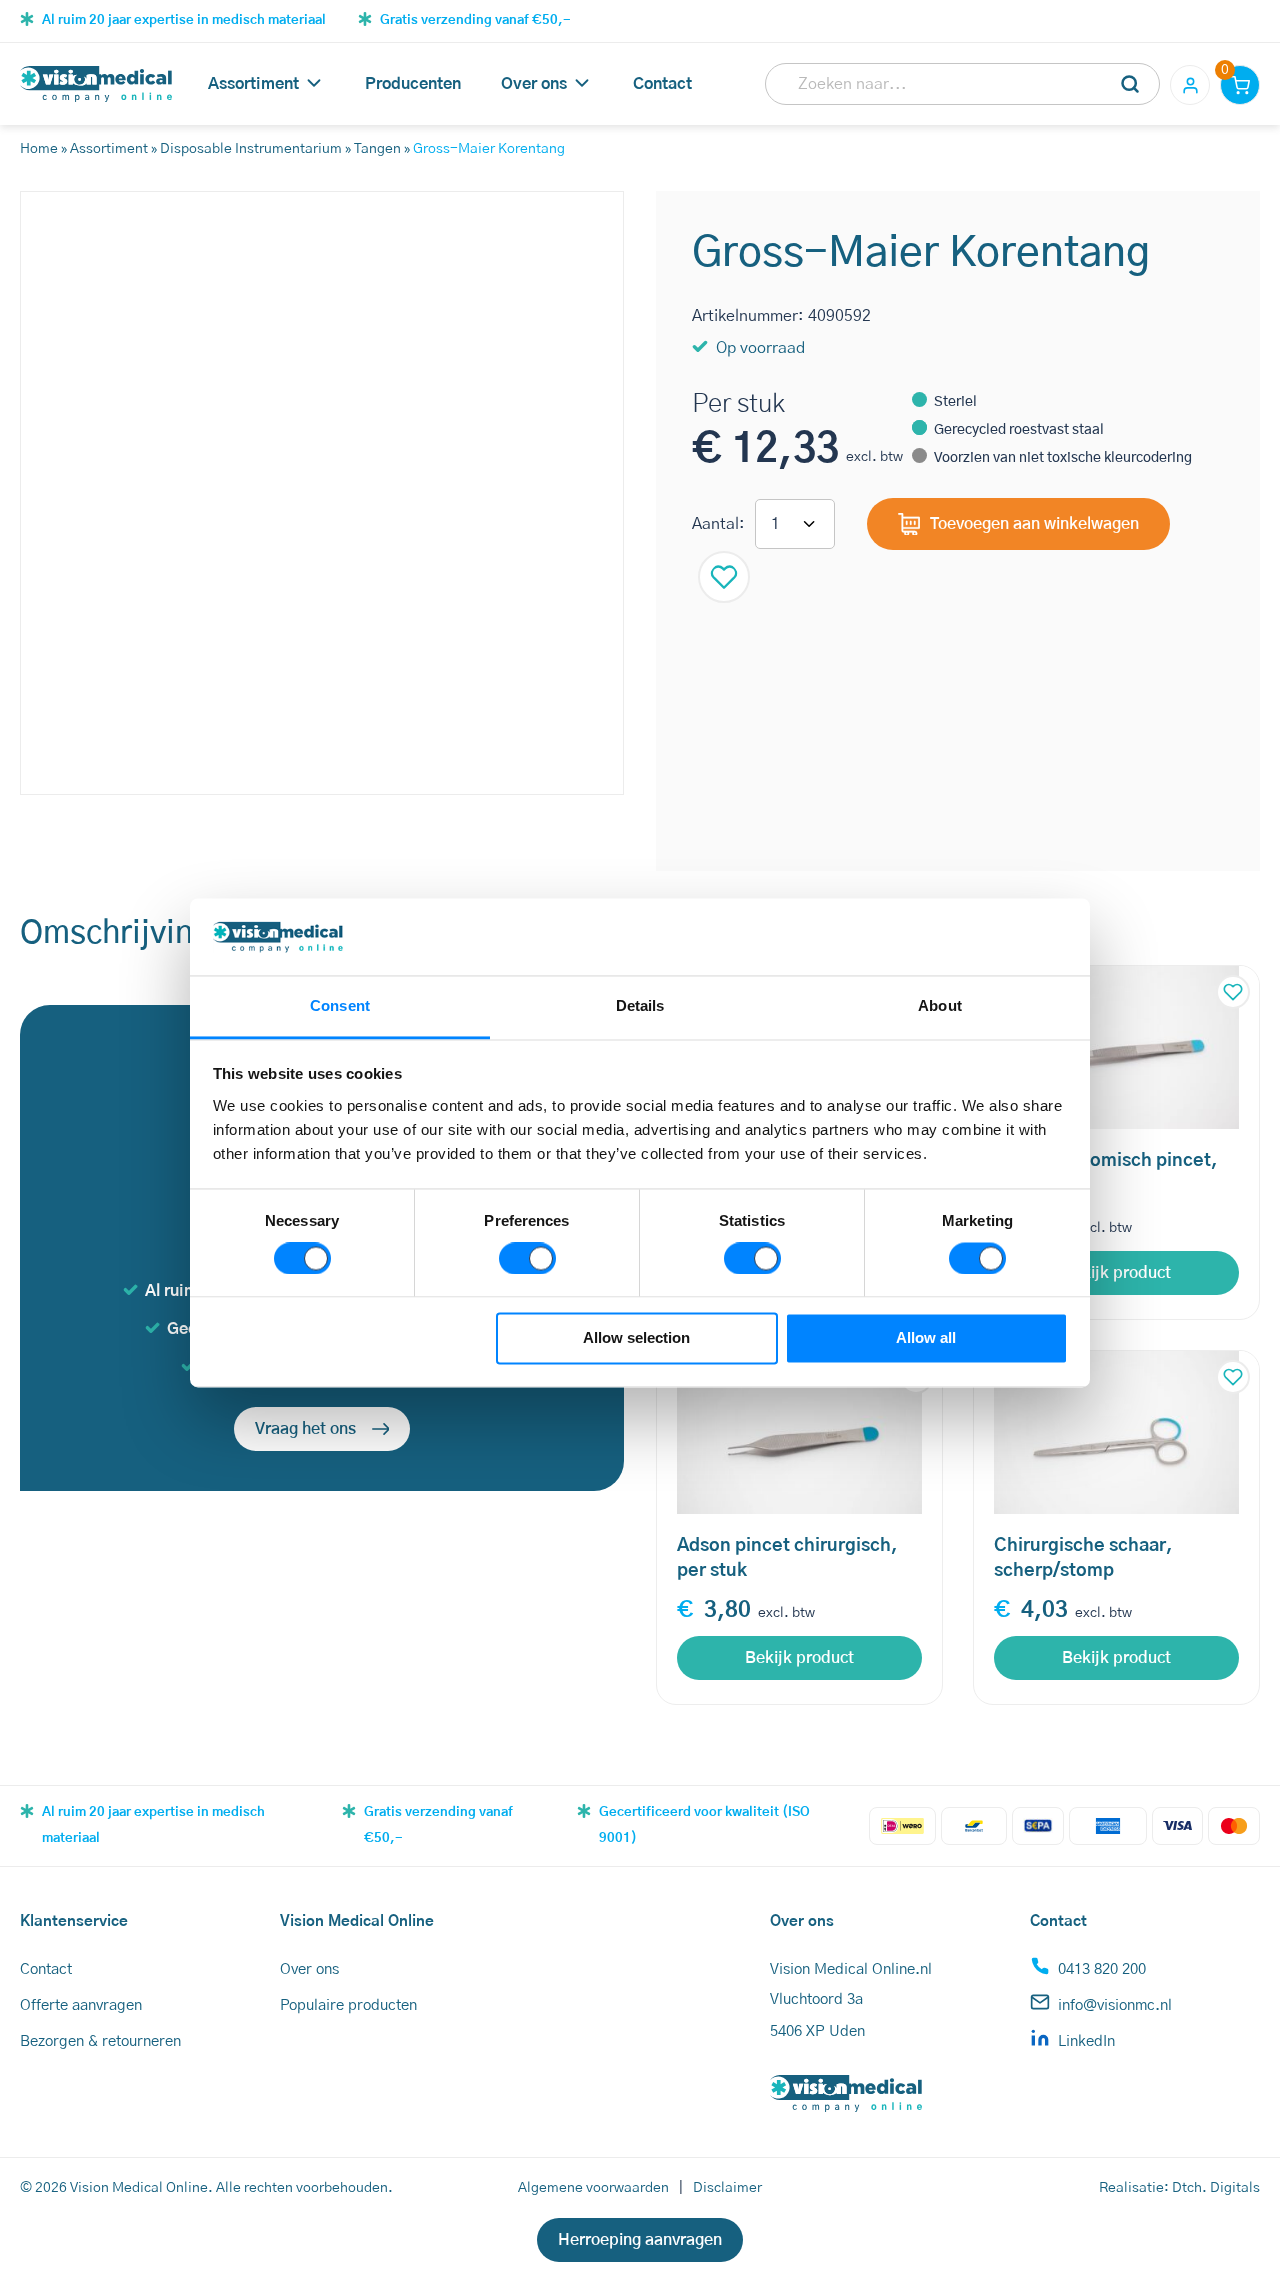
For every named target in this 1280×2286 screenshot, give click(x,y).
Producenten (413, 84)
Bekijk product (1116, 1273)
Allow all (926, 1338)
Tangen (377, 149)
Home (39, 149)
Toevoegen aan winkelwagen (1034, 524)
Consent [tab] (340, 1005)
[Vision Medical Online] (96, 84)
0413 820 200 (1102, 1969)
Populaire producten (348, 2005)
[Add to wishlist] (724, 577)
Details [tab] (640, 1005)
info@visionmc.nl (1115, 2005)
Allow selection (636, 1338)
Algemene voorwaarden (593, 2188)
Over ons (534, 84)
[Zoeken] (1131, 84)
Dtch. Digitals (1216, 2188)
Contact (662, 84)
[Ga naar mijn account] (1190, 85)
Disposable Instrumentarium (251, 149)
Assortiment (253, 84)
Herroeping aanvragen (640, 2240)
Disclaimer (727, 2188)
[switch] (527, 1258)
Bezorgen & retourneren (100, 2041)
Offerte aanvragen (81, 2005)
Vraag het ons (305, 1429)
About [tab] (940, 1005)
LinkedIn (1086, 2041)
